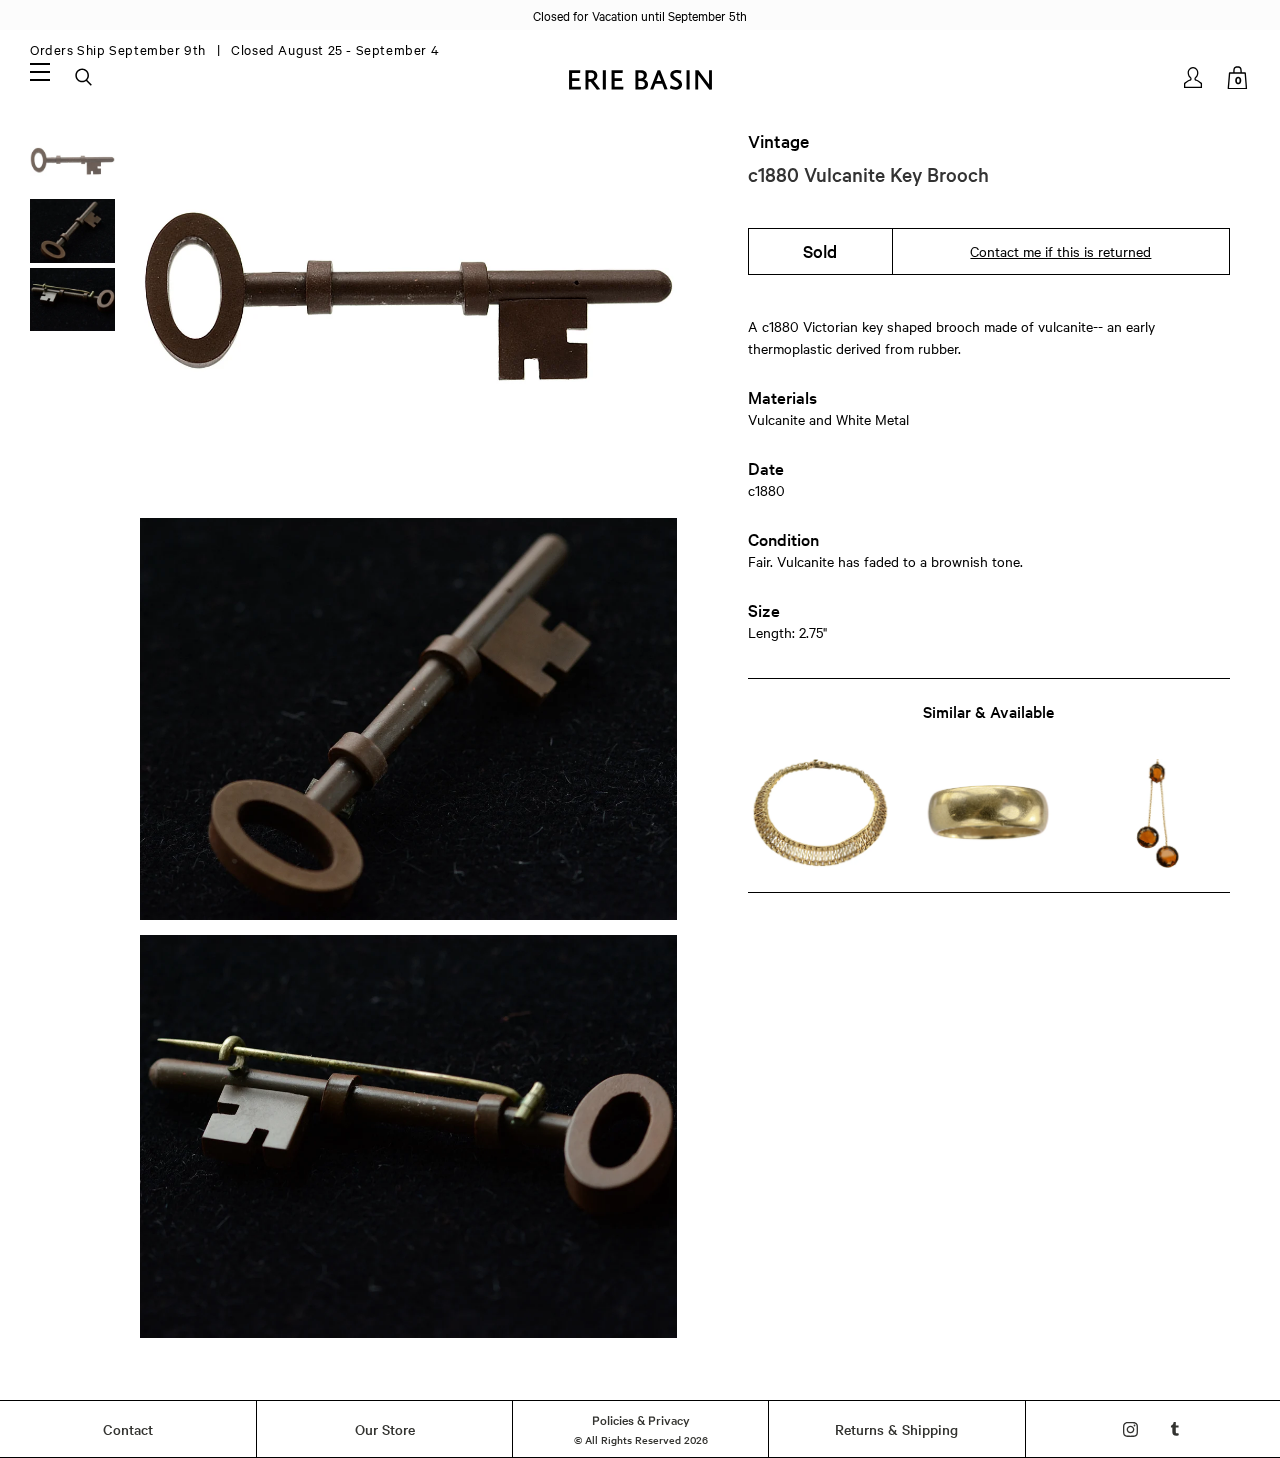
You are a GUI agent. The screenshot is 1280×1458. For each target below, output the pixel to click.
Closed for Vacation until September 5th (640, 15)
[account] (1194, 77)
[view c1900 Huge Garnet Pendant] (1157, 813)
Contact (128, 1429)
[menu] (40, 71)
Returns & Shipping (896, 1429)
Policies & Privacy (641, 1419)
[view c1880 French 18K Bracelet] (820, 813)
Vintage (778, 141)
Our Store (385, 1429)
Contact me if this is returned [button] (1060, 251)
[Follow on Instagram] (1130, 1429)
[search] (85, 78)
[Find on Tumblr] (1175, 1429)
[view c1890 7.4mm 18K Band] (988, 813)
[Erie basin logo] (640, 77)
